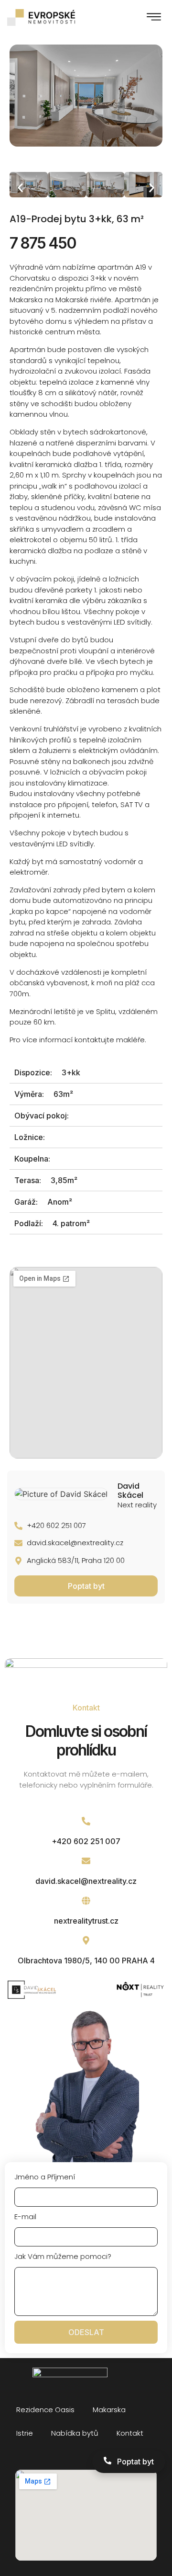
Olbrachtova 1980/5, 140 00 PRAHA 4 (86, 1960)
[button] (154, 17)
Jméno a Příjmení (45, 2177)
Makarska (109, 2410)
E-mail (25, 2217)
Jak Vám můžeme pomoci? (63, 2256)
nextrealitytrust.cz (86, 1921)
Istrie (25, 2433)
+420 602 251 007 (86, 1841)
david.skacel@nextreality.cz (86, 1881)
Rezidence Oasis (45, 2410)
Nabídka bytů (75, 2433)
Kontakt (130, 2433)
